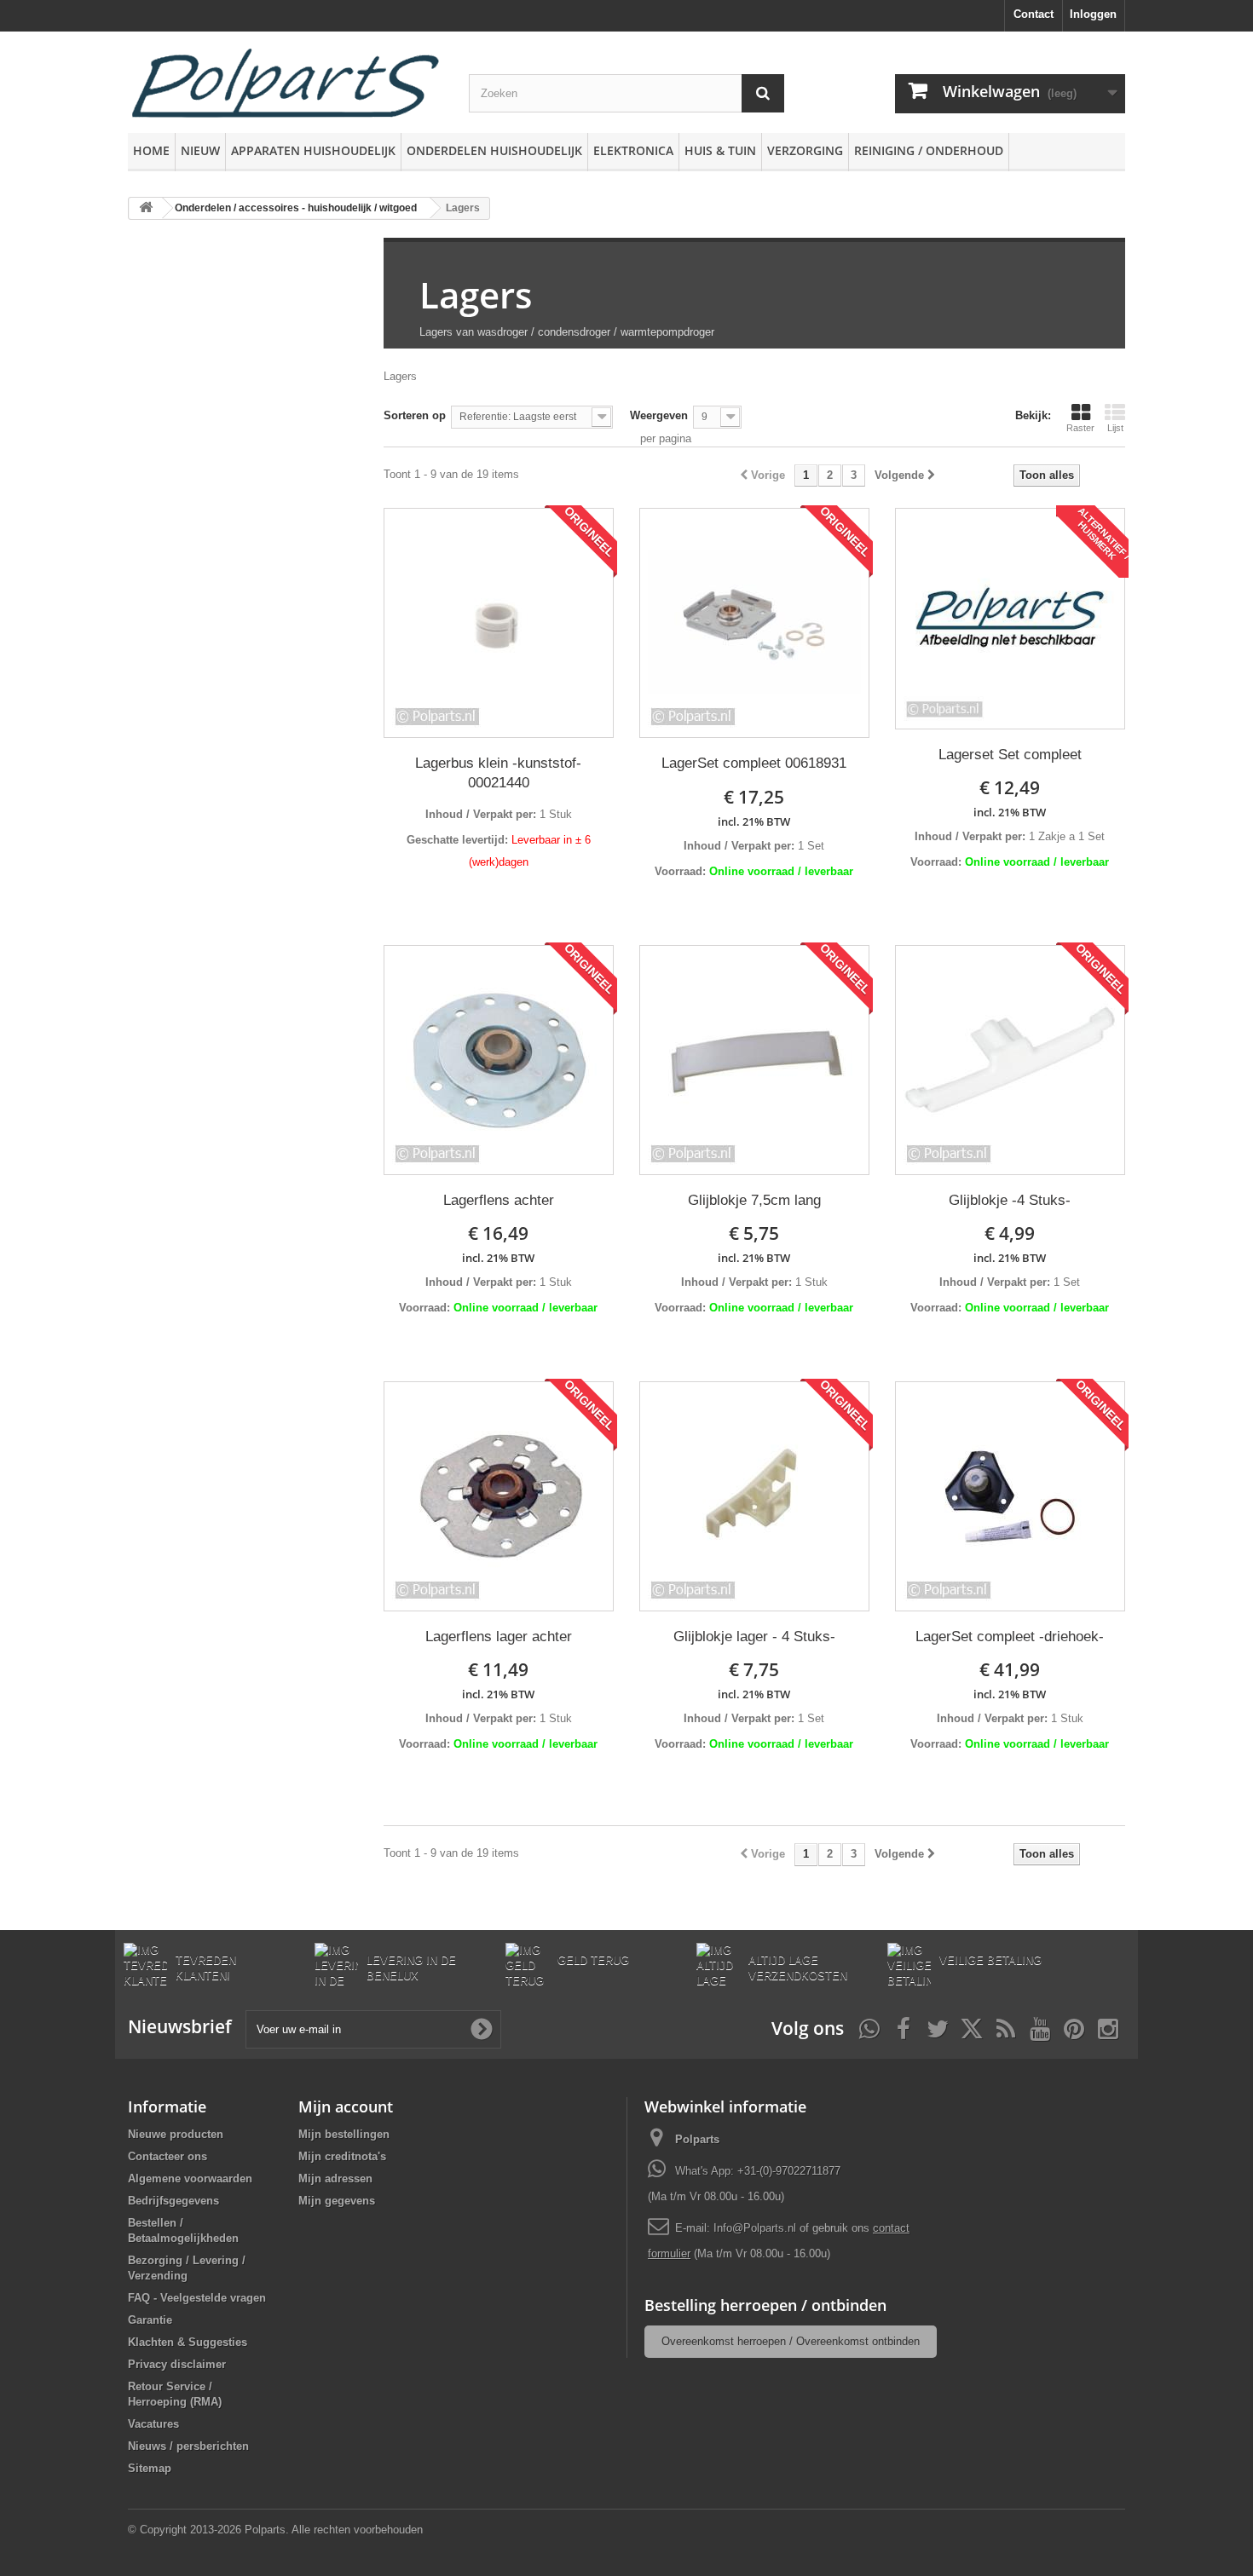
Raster (1080, 428)
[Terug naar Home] (146, 208)
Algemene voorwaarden (190, 2178)
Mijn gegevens (337, 2201)
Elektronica (633, 150)
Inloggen (1093, 14)
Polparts (697, 2139)
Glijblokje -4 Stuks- (1010, 1200)
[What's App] (869, 2027)
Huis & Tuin (720, 150)
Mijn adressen (335, 2178)
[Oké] (482, 2029)
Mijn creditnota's (342, 2156)
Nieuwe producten (176, 2134)
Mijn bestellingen (344, 2134)
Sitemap (150, 2468)
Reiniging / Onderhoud (929, 150)
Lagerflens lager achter (499, 1637)
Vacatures (153, 2424)
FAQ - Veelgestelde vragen (197, 2298)
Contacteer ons (167, 2156)
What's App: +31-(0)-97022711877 (758, 2171)
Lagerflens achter (499, 1200)
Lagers (476, 294)
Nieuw (200, 150)
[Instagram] (1108, 2027)
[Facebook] (904, 2027)
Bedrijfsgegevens (173, 2201)
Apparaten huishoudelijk (313, 150)
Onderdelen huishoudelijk (494, 150)
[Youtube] (1040, 2027)
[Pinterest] (1074, 2027)
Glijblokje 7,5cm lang (754, 1200)
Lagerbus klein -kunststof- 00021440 (498, 773)
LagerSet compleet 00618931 (754, 763)
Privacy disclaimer (177, 2364)
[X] (972, 2027)
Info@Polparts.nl (756, 2228)
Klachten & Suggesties (188, 2342)
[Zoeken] (763, 93)
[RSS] (1006, 2027)
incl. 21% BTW (754, 821)
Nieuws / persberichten (188, 2446)
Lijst (1115, 428)
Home (151, 150)
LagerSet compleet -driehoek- (1010, 1637)
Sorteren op (415, 415)
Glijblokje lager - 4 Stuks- (754, 1637)
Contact (1034, 14)
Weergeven (659, 415)
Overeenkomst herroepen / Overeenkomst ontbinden (791, 2341)
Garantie (150, 2320)
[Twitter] (938, 2027)
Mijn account (346, 2106)
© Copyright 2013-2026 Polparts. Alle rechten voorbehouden (275, 2530)
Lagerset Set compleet (1010, 755)
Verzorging (805, 150)
